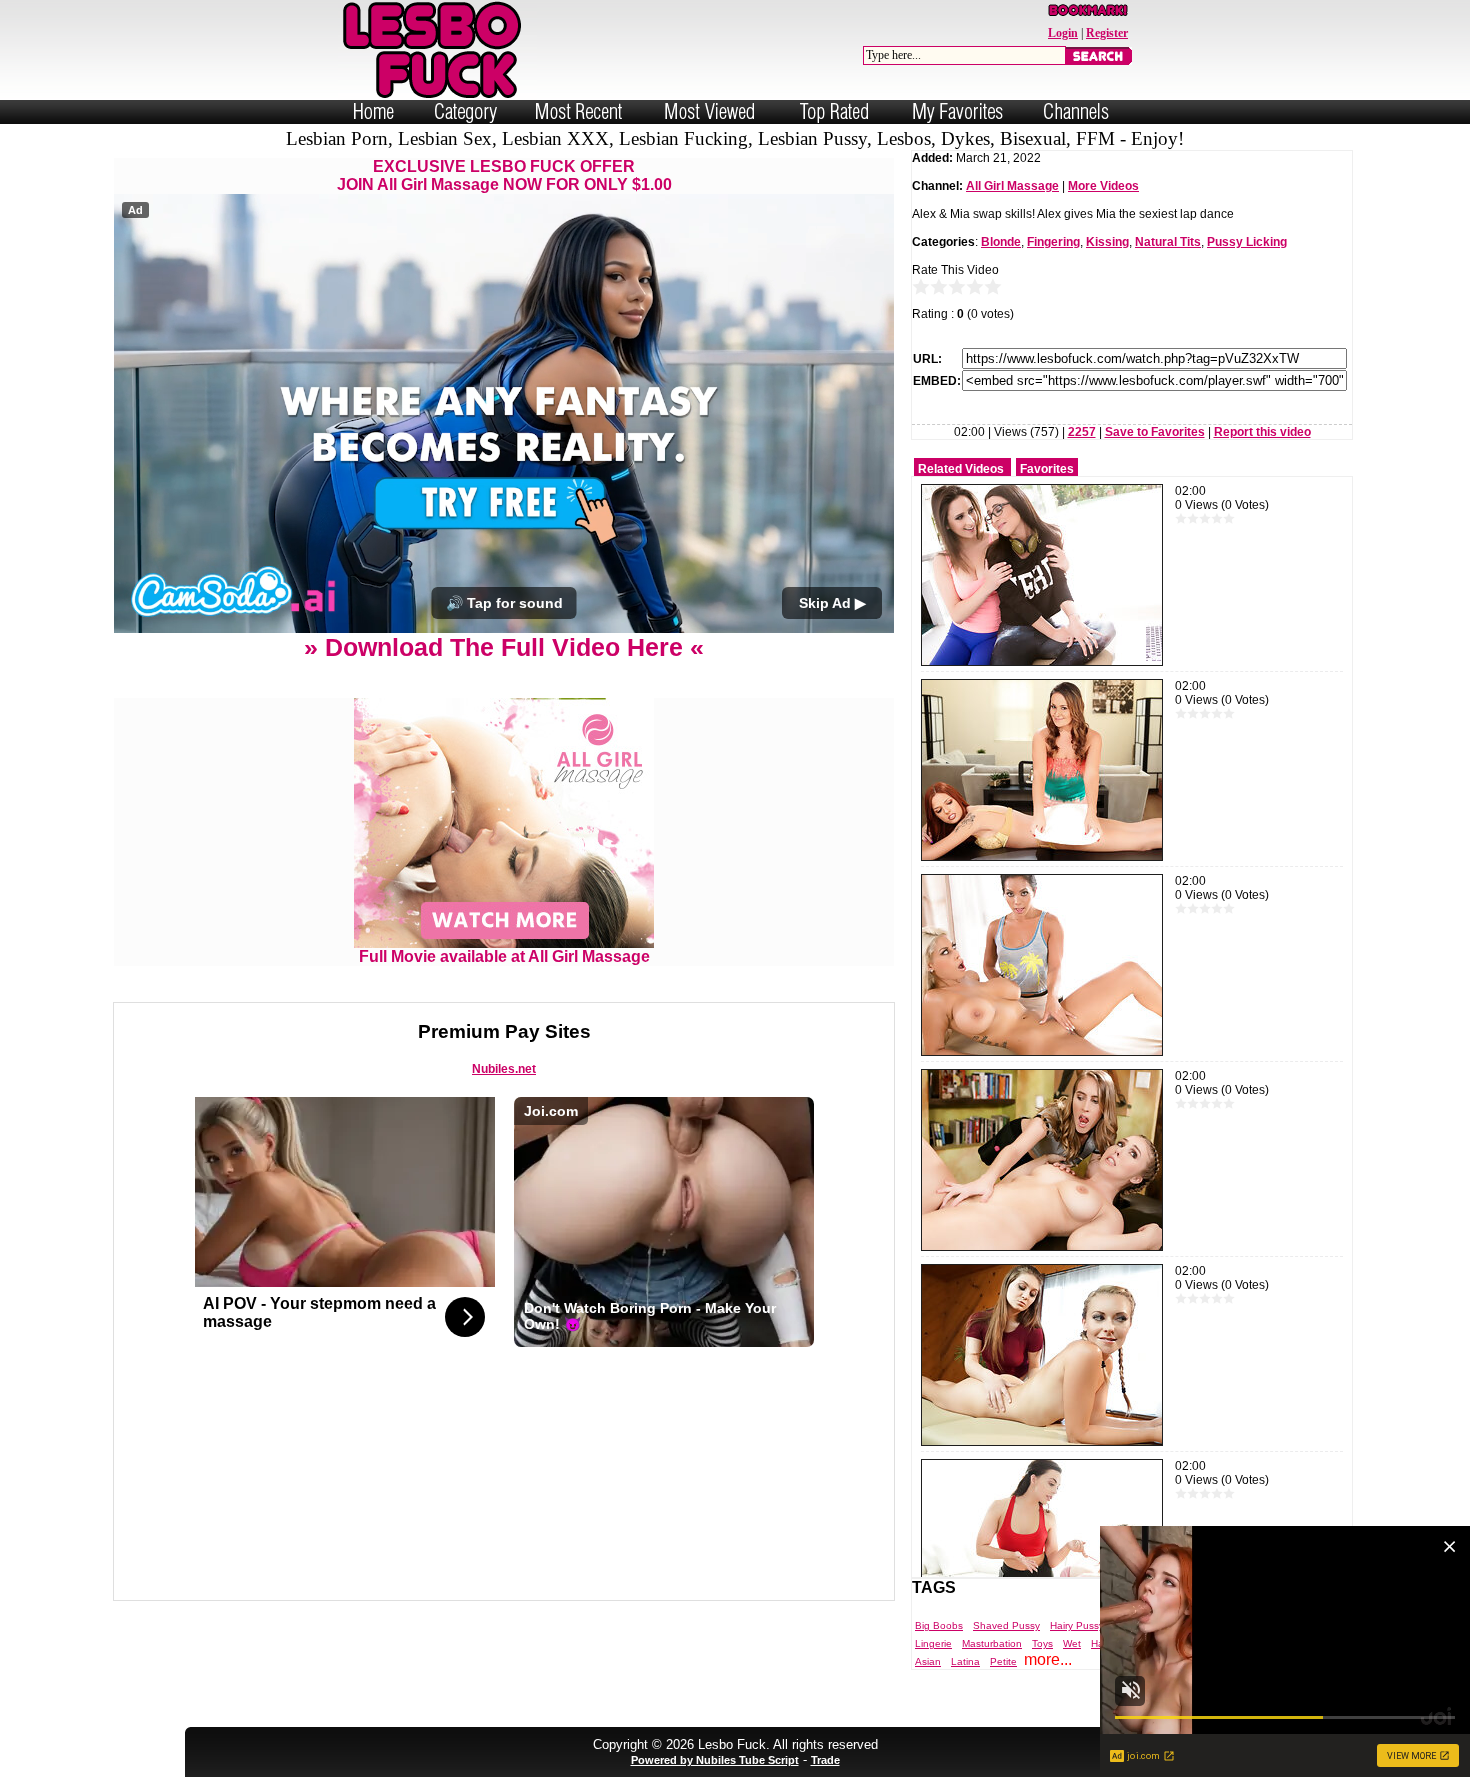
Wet (1072, 1643)
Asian (928, 1661)
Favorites (1047, 469)
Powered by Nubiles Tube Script (715, 1760)
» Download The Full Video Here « (504, 647)
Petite (1003, 1661)
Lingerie (933, 1643)
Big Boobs (939, 1625)
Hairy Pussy (1077, 1625)
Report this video (1262, 432)
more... (1048, 1659)
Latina (965, 1661)
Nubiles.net (504, 1069)
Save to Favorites (1155, 432)
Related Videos (961, 469)
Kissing (1107, 242)
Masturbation (992, 1643)
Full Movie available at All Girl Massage (504, 956)
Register (1107, 33)
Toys (1042, 1643)
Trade (825, 1760)
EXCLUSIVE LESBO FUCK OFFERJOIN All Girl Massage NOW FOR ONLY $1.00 (504, 175)
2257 (1082, 432)
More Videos (1103, 186)
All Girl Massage (1012, 186)
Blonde (1001, 242)
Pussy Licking (1247, 242)
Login (1063, 33)
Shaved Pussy (1006, 1625)
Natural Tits (1168, 242)
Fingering (1053, 242)
